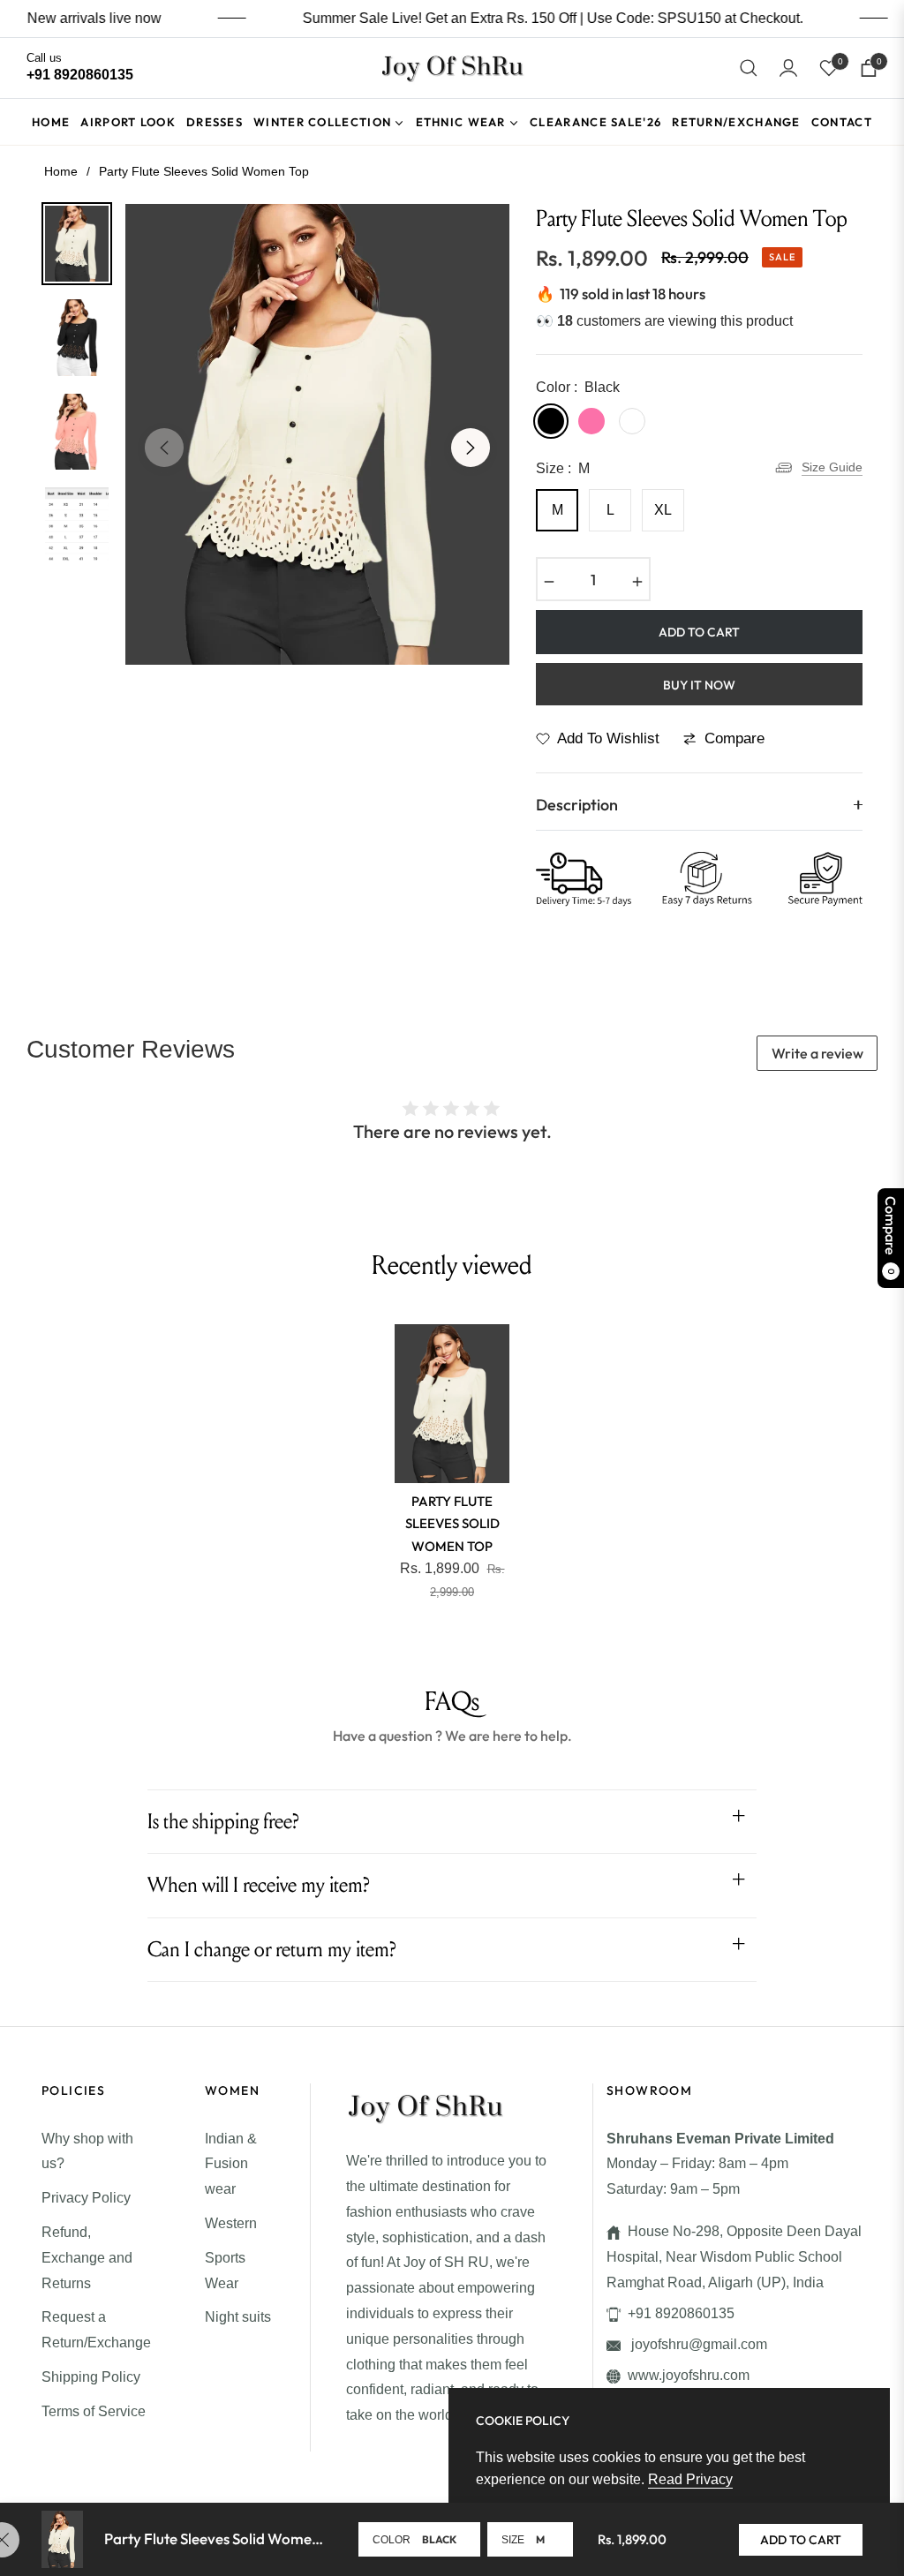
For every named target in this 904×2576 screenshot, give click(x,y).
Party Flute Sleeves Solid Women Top (452, 1524)
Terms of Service (94, 2411)
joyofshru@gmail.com (697, 2344)
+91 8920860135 (681, 2313)
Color (392, 2540)
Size (513, 2540)
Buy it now (699, 685)
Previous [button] (164, 448)
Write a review (817, 1053)
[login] (788, 68)
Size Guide (832, 467)
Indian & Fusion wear (231, 2164)
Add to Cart (801, 2540)
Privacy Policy (86, 2198)
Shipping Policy (91, 2377)
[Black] (551, 421)
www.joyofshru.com (689, 2375)
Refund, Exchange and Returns (87, 2258)
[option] (317, 434)
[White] (632, 421)
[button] (749, 68)
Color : (578, 387)
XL (663, 510)
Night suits (238, 2317)
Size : (563, 468)
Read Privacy (690, 2479)
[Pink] (591, 421)
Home (61, 171)
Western (231, 2223)
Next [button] (471, 448)
